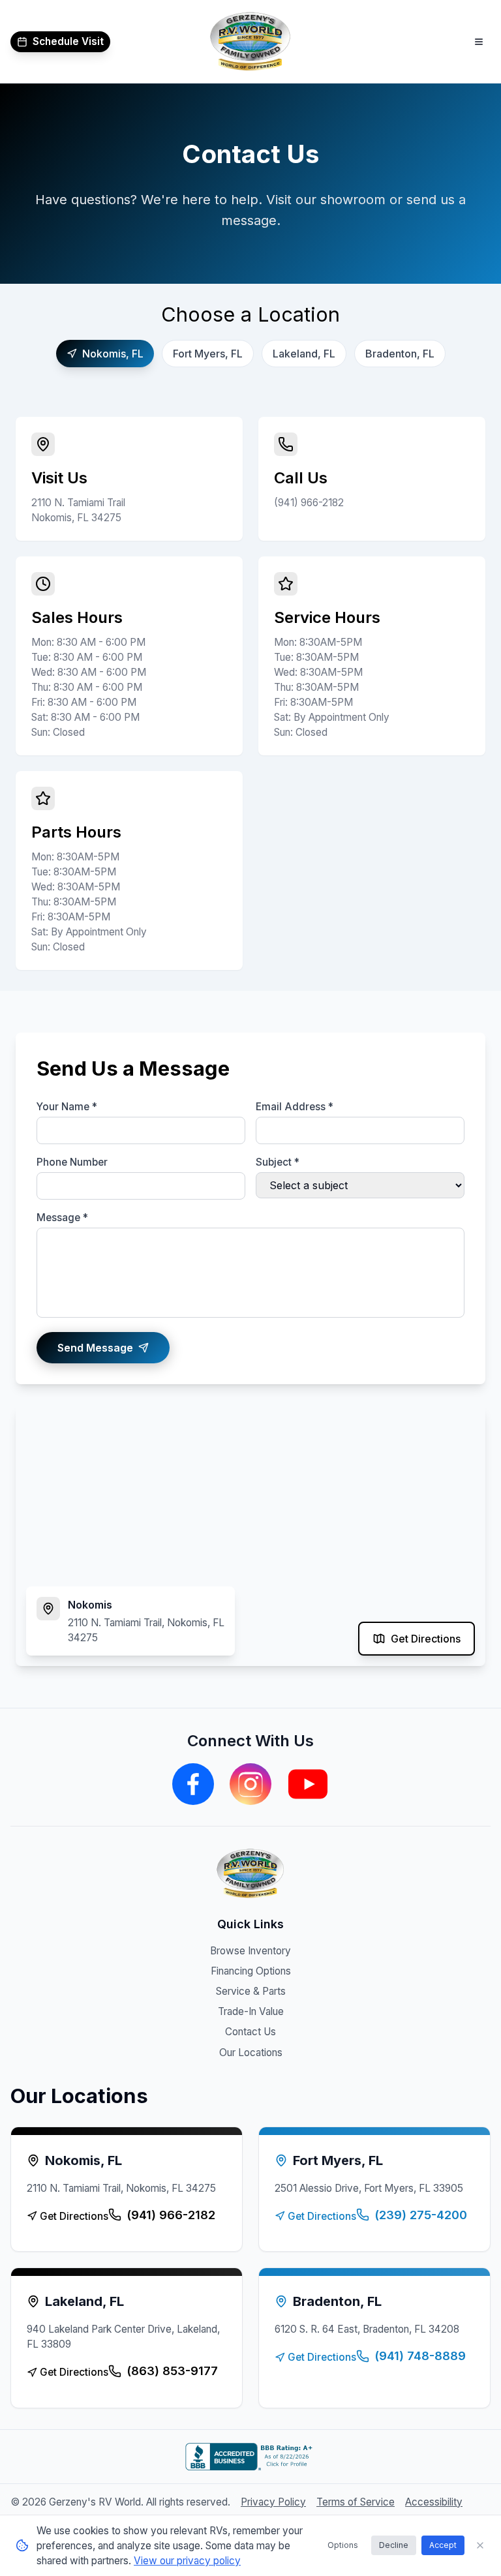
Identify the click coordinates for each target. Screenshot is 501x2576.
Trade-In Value (251, 2011)
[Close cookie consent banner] (480, 2545)
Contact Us (250, 2032)
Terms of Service (356, 2502)
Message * (62, 1218)
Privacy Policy (273, 2502)
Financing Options (251, 1971)
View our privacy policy (187, 2561)
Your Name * (67, 1107)
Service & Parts (251, 1991)
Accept (443, 2545)
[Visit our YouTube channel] (308, 1784)
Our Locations (251, 2053)
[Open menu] (479, 42)
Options (343, 2545)
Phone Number (72, 1162)
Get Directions (426, 1639)
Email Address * (295, 1107)
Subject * (278, 1162)
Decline (394, 2545)
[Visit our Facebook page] (193, 1784)
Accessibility (434, 2502)
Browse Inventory (250, 1951)
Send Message (95, 1348)
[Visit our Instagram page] (250, 1784)
